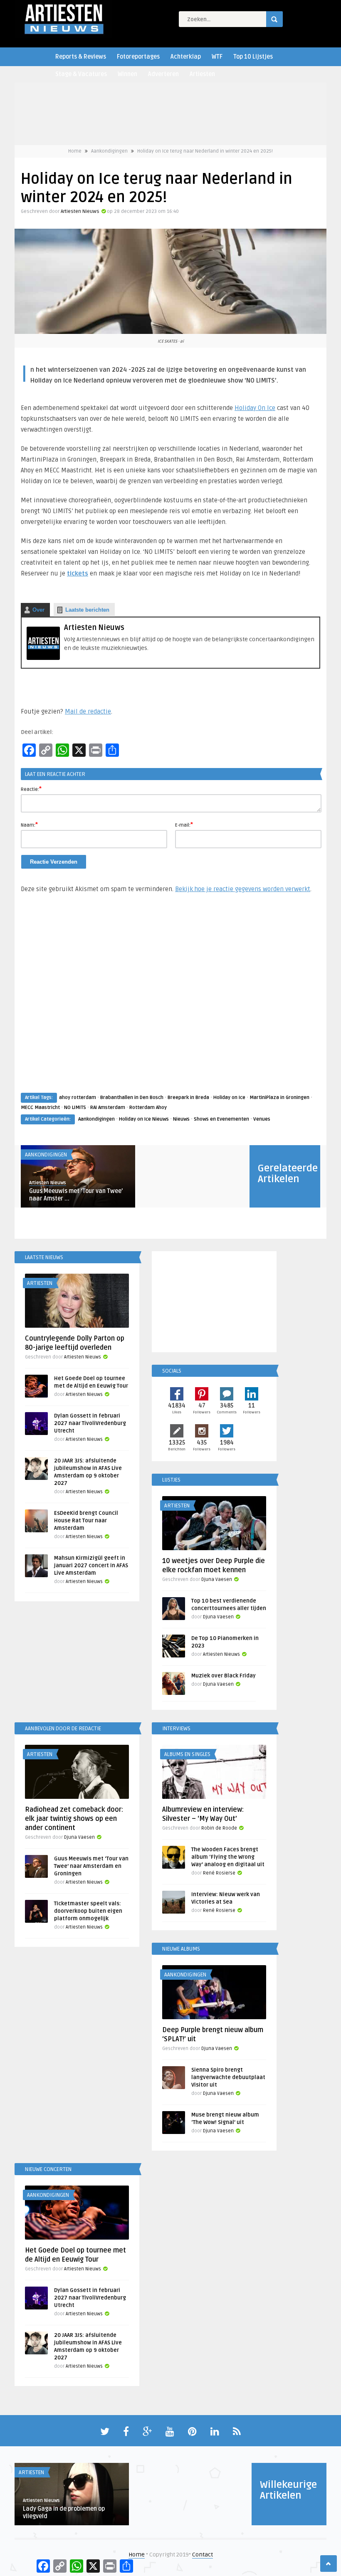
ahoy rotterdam (78, 1098)
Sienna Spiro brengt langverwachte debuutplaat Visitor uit (228, 2077)
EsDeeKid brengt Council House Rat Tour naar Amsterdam (86, 1521)
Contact (203, 2555)
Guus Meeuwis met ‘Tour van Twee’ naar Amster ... (76, 1195)
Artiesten (202, 74)
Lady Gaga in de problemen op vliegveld (64, 2513)
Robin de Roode (219, 1828)
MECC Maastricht (40, 1108)
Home (75, 151)
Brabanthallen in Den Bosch (132, 1098)
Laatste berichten (87, 610)
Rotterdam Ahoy (148, 1108)
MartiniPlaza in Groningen (279, 1098)
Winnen (127, 74)
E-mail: (184, 825)
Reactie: (31, 789)
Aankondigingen (109, 151)
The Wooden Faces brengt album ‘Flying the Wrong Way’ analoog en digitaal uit (228, 1857)
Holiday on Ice (229, 1098)
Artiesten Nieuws (80, 211)
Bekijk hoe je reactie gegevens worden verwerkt (243, 889)
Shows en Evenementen (221, 1119)
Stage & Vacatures (81, 74)
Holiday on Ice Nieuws (144, 1119)
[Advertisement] (170, 1001)
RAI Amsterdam (108, 1108)
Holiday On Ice (255, 408)
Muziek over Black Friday (224, 1676)
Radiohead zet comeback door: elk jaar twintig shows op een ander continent (74, 1819)
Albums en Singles (187, 1754)
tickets (78, 573)
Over (38, 610)
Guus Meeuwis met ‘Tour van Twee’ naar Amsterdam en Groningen (91, 1866)
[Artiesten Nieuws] (43, 658)
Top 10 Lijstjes (253, 57)
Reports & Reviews (81, 57)
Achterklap (186, 57)
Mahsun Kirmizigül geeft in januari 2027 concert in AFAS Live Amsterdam (91, 1566)
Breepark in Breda (188, 1098)
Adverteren (163, 74)
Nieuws (181, 1119)
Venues (262, 1119)
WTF (217, 57)
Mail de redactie (88, 711)
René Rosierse (219, 1873)
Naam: (29, 825)
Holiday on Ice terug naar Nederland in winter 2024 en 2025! (205, 151)
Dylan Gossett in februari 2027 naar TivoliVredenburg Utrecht (90, 1423)
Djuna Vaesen (217, 1579)
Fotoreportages (138, 57)
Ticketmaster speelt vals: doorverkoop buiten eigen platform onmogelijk (88, 1911)
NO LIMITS (75, 1108)
